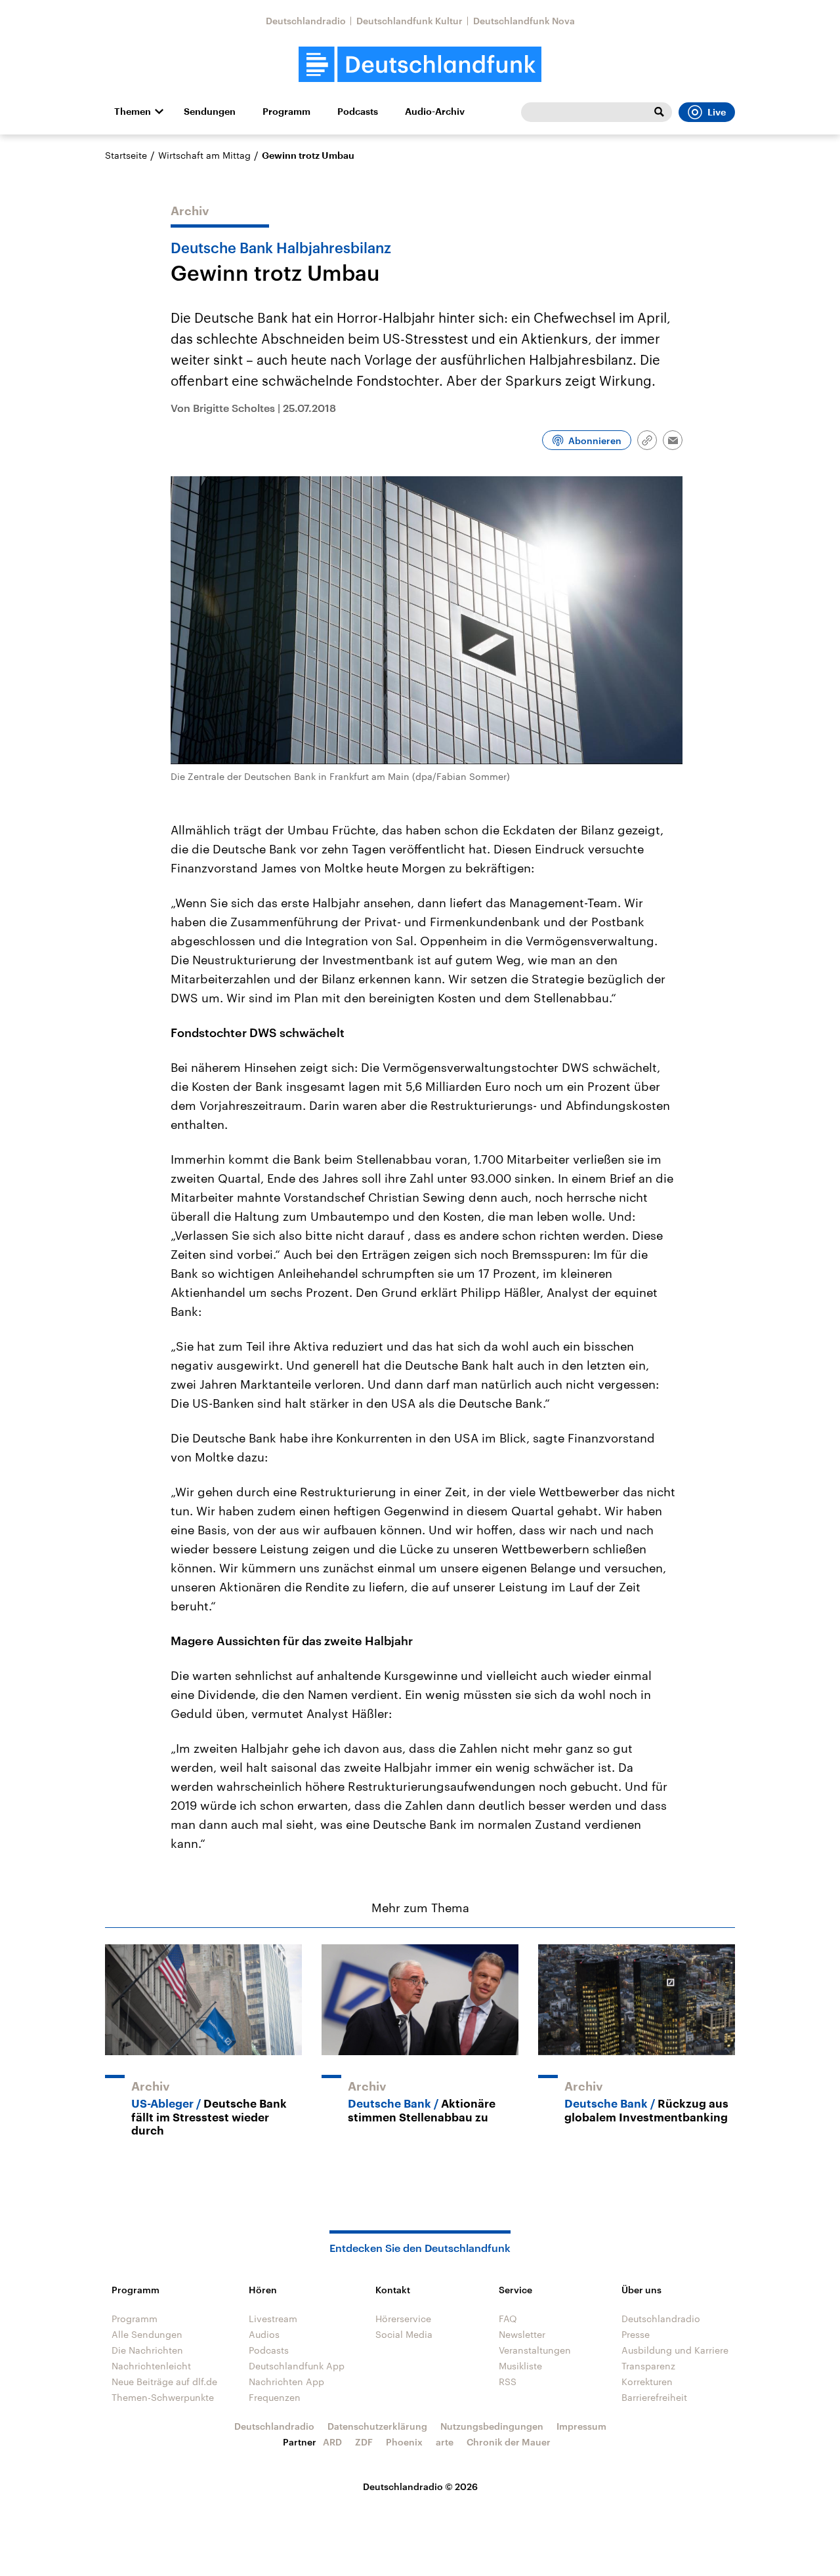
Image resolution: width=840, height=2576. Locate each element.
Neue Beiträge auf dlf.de (164, 2382)
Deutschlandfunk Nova (524, 21)
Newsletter (522, 2334)
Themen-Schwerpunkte (163, 2397)
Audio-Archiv (435, 112)
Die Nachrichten (147, 2350)
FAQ (508, 2319)
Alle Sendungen (147, 2334)
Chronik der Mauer (509, 2442)
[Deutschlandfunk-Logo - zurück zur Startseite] (420, 65)
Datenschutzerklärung (377, 2426)
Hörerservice (403, 2319)
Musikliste (520, 2366)
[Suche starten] (659, 112)
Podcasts (358, 112)
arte (445, 2442)
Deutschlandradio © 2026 (420, 2486)
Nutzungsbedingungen (492, 2426)
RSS (508, 2382)
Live (717, 112)
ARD (332, 2442)
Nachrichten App (286, 2382)
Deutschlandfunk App (297, 2366)
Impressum (581, 2426)
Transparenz (648, 2366)
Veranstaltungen (535, 2350)
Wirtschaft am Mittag (204, 155)
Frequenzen (275, 2397)
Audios (264, 2334)
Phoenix (404, 2442)
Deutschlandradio (306, 21)
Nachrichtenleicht (151, 2366)
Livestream (273, 2319)
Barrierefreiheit (654, 2397)
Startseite (126, 155)
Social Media (404, 2334)
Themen (133, 112)
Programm (286, 112)
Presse (636, 2334)
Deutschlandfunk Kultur (409, 21)
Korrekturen (647, 2382)
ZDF (364, 2442)
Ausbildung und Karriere (675, 2350)
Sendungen (210, 112)
